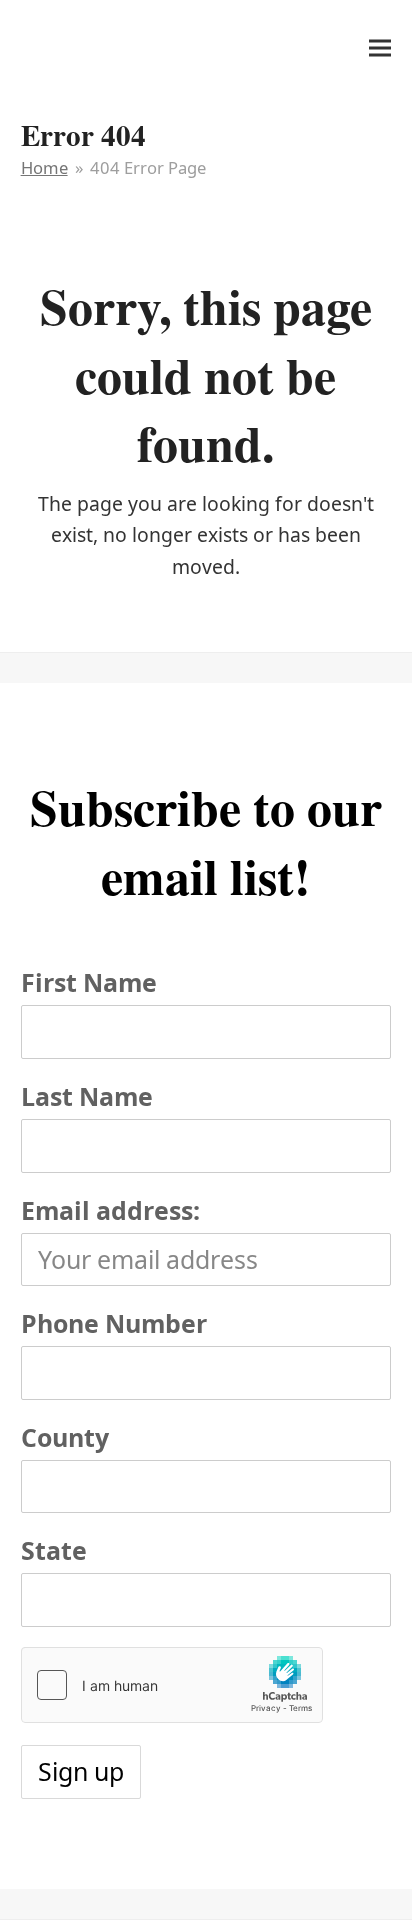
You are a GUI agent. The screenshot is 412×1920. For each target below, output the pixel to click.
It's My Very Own (113, 47)
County (65, 1437)
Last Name (87, 1096)
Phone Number (114, 1323)
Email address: (110, 1210)
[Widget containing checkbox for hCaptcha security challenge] (172, 1685)
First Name (89, 982)
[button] (380, 47)
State (54, 1550)
